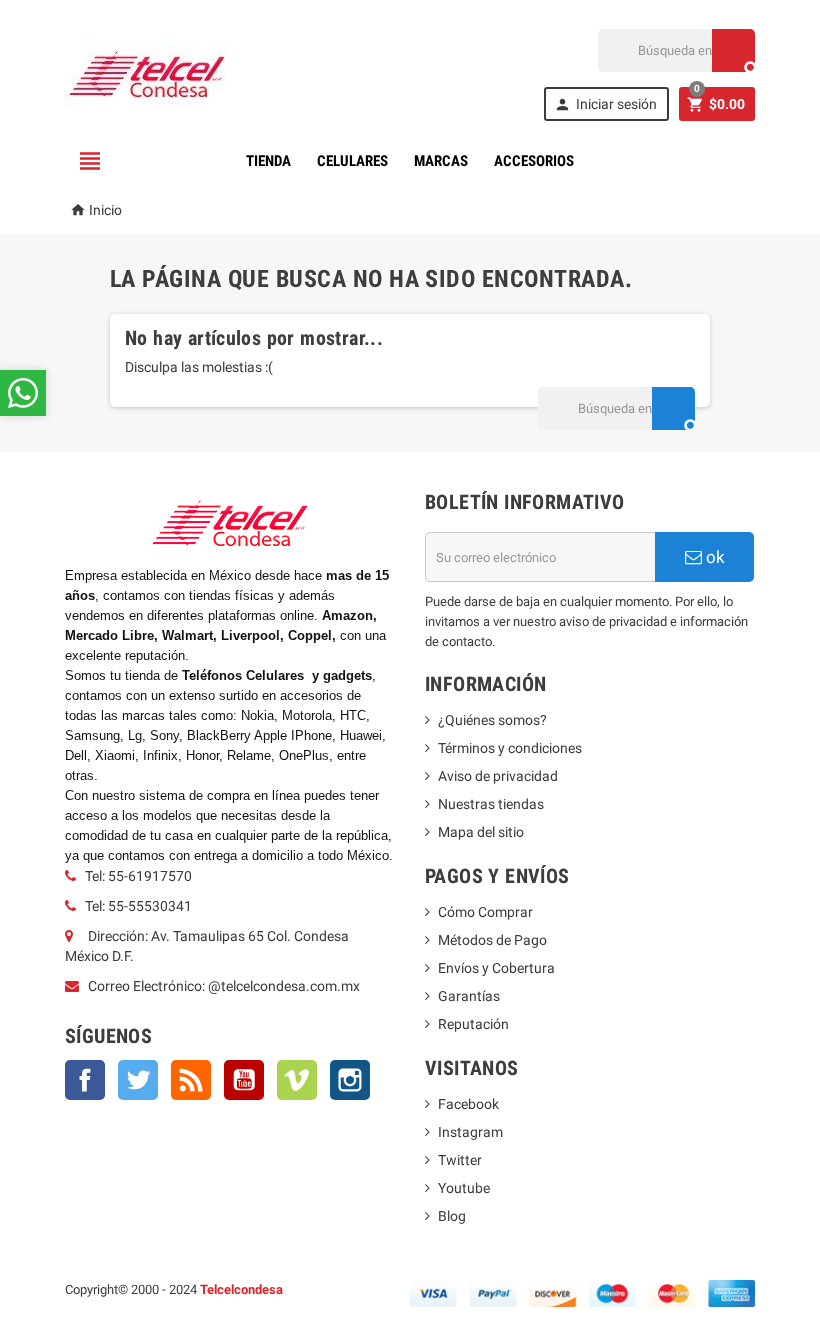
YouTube (244, 1080)
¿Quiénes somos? (492, 720)
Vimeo (297, 1080)
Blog (452, 1216)
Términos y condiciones (510, 748)
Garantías (469, 996)
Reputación (473, 1024)
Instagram (350, 1080)
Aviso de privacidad (498, 776)
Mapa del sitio (481, 832)
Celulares (352, 161)
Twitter (138, 1080)
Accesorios (534, 161)
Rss (191, 1080)
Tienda (268, 161)
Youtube (464, 1188)
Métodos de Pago (492, 940)
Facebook (85, 1080)
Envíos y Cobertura (496, 968)
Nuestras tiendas (491, 804)
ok (713, 557)
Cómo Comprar (485, 912)
